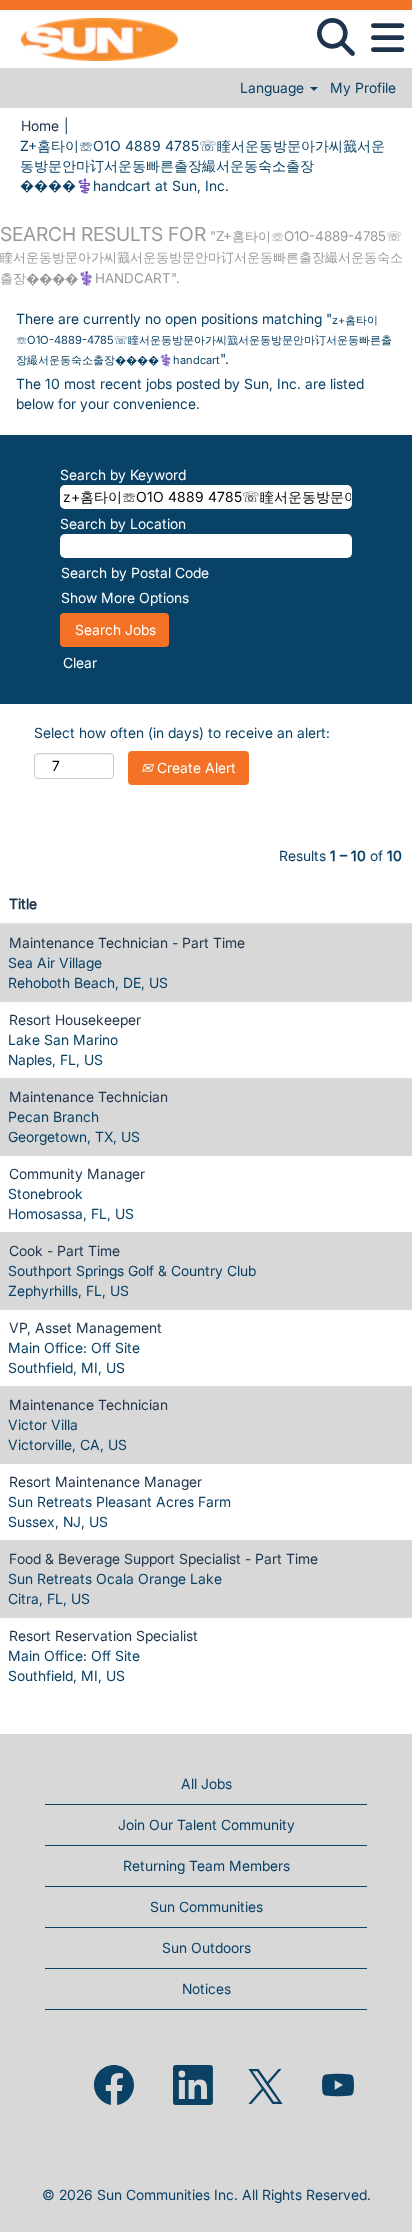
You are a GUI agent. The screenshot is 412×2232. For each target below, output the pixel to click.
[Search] (335, 37)
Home (40, 125)
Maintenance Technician (88, 1096)
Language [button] (274, 88)
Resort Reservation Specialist (103, 1635)
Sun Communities (206, 1906)
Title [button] (23, 903)
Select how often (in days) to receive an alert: (182, 732)
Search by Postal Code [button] (135, 572)
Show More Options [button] (125, 597)
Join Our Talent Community (206, 1824)
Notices (206, 1988)
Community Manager (77, 1173)
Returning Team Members (206, 1865)
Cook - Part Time (64, 1250)
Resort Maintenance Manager (105, 1481)
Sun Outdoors (206, 1947)
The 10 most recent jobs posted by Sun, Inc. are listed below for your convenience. (190, 393)
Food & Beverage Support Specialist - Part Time (163, 1558)
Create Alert (194, 767)
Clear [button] (80, 662)
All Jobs (206, 1783)
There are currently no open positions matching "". (204, 338)
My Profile (363, 88)
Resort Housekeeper (75, 1019)
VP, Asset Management (85, 1327)
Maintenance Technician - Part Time (127, 942)
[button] (387, 38)
